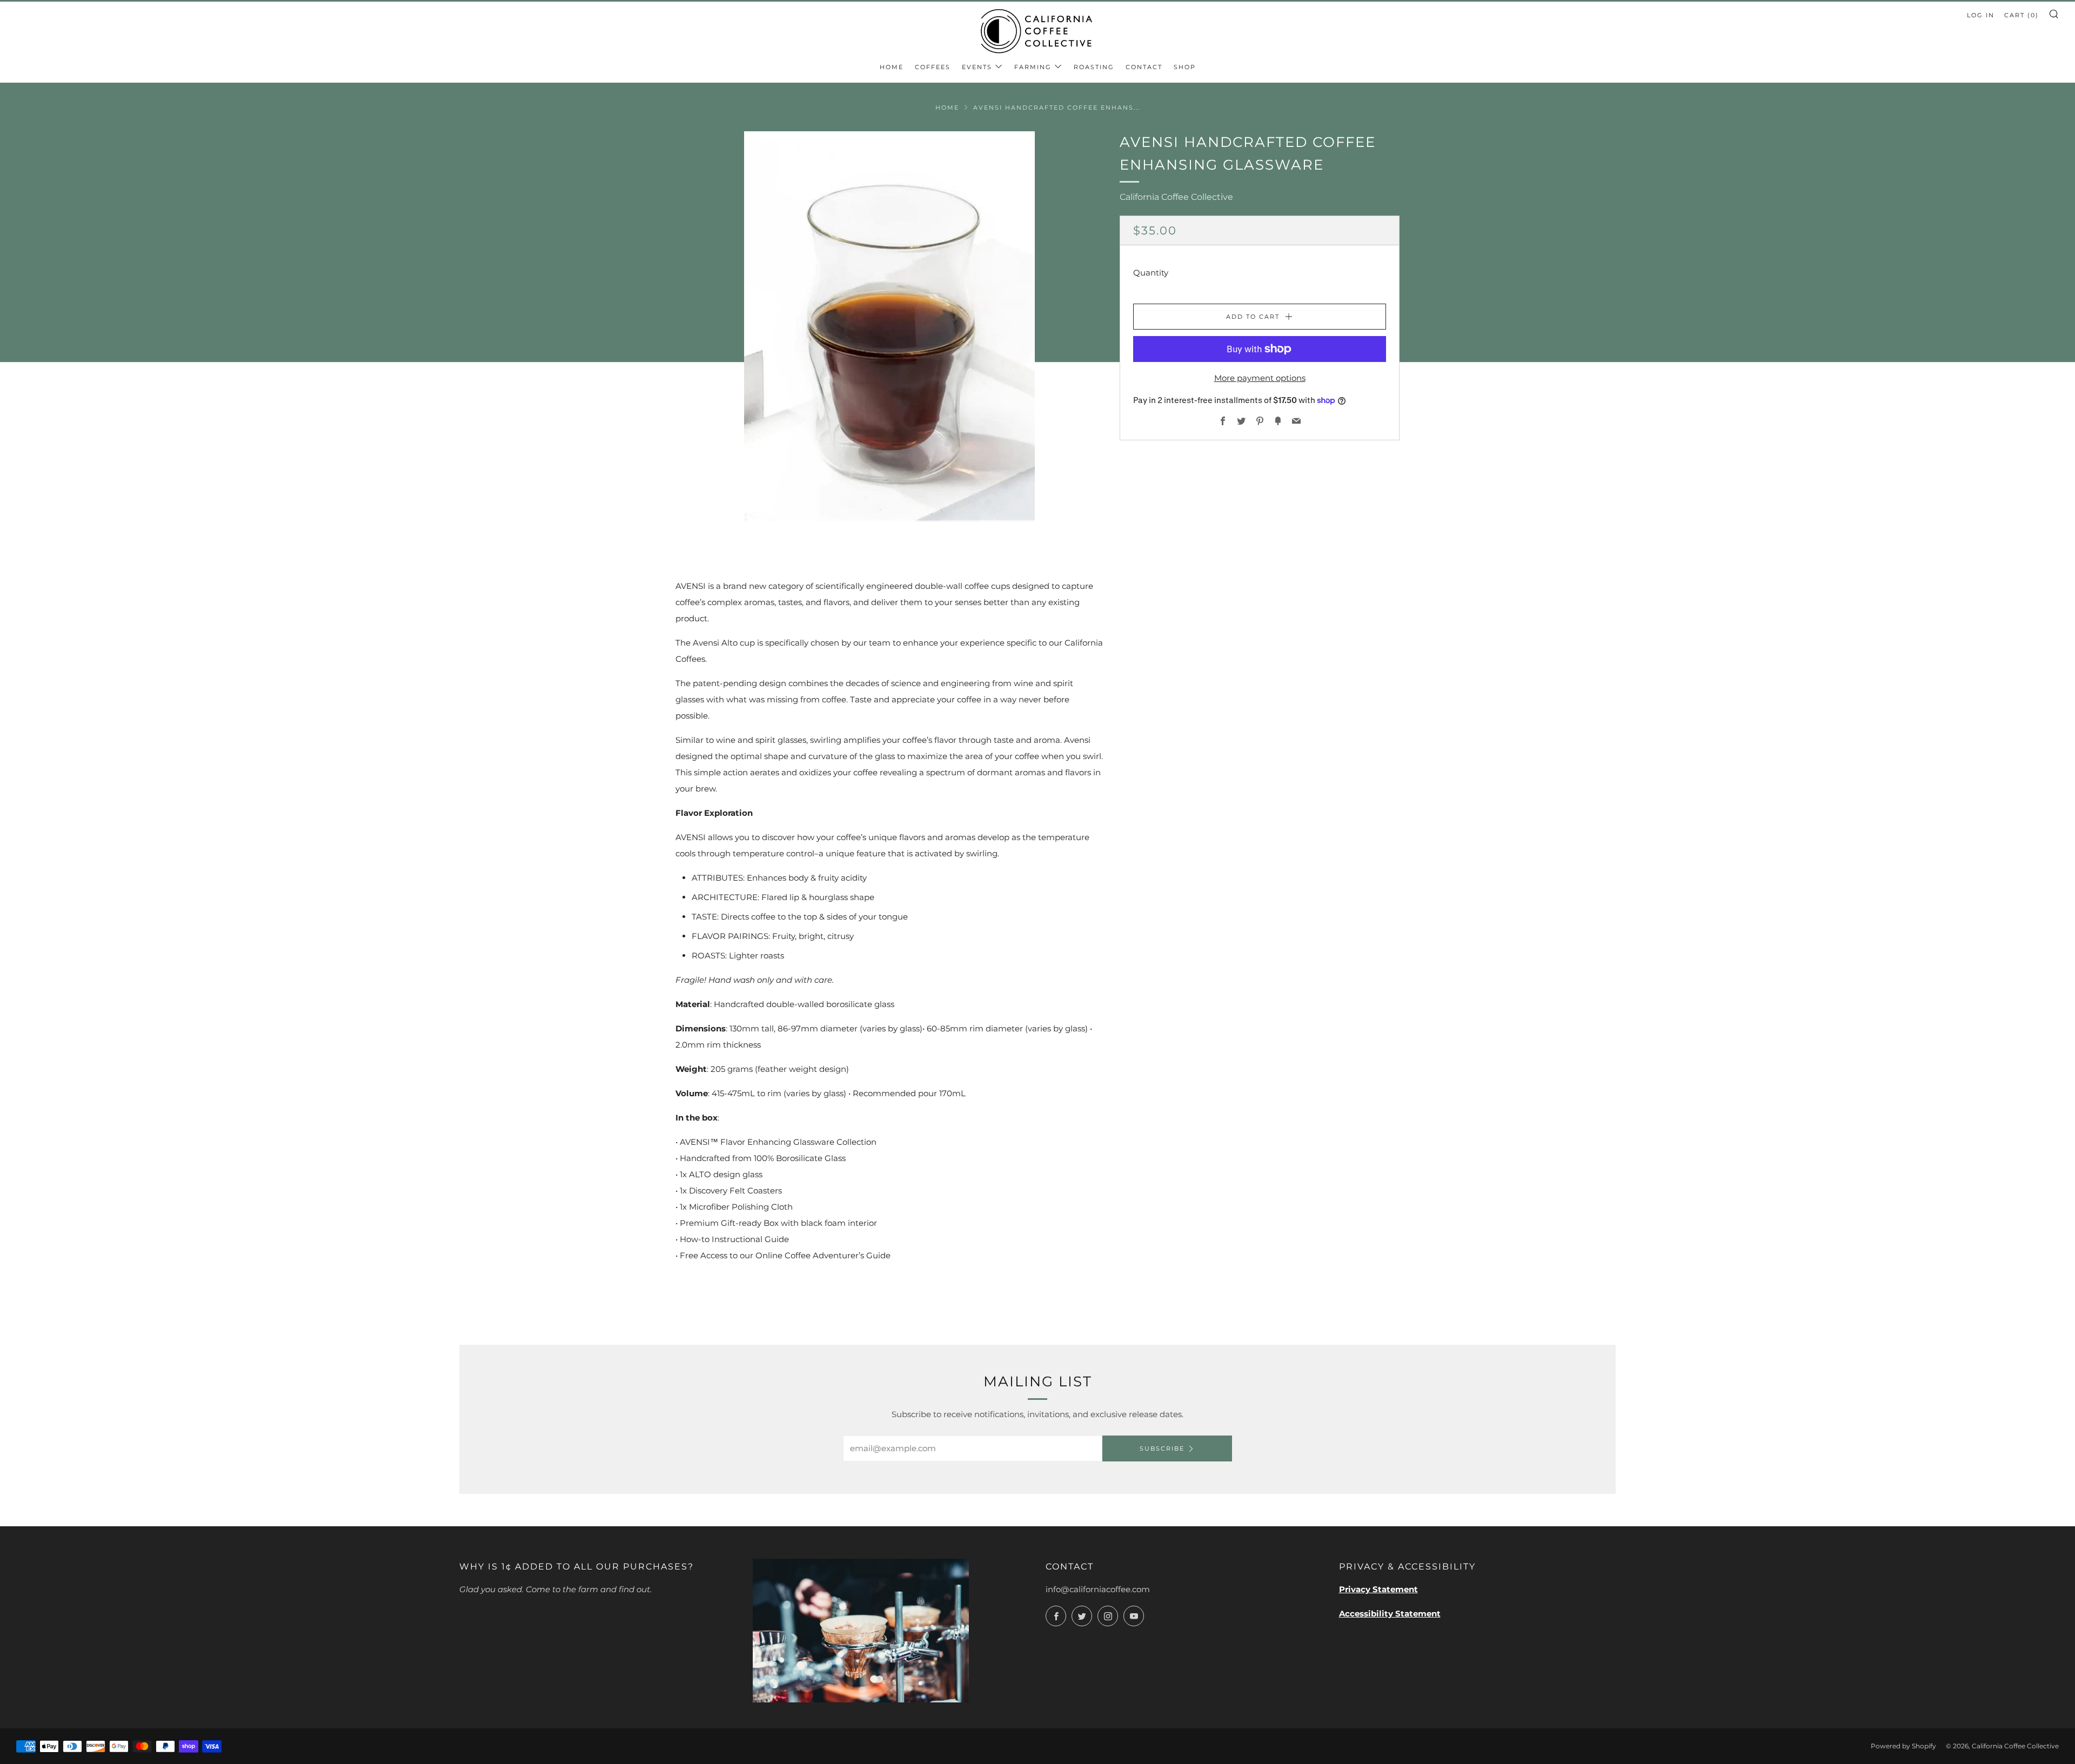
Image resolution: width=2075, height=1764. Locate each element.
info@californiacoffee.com (1098, 1589)
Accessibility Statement (1390, 1614)
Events (977, 67)
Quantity (1151, 273)
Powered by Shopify (1903, 1746)
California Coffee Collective (1176, 197)
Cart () (2022, 15)
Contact (1144, 67)
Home (892, 67)
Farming (1033, 67)
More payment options (1260, 378)
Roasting (1094, 67)
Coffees (933, 67)
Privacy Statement (1378, 1589)
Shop (1185, 67)
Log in (1981, 15)
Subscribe (1162, 1448)
